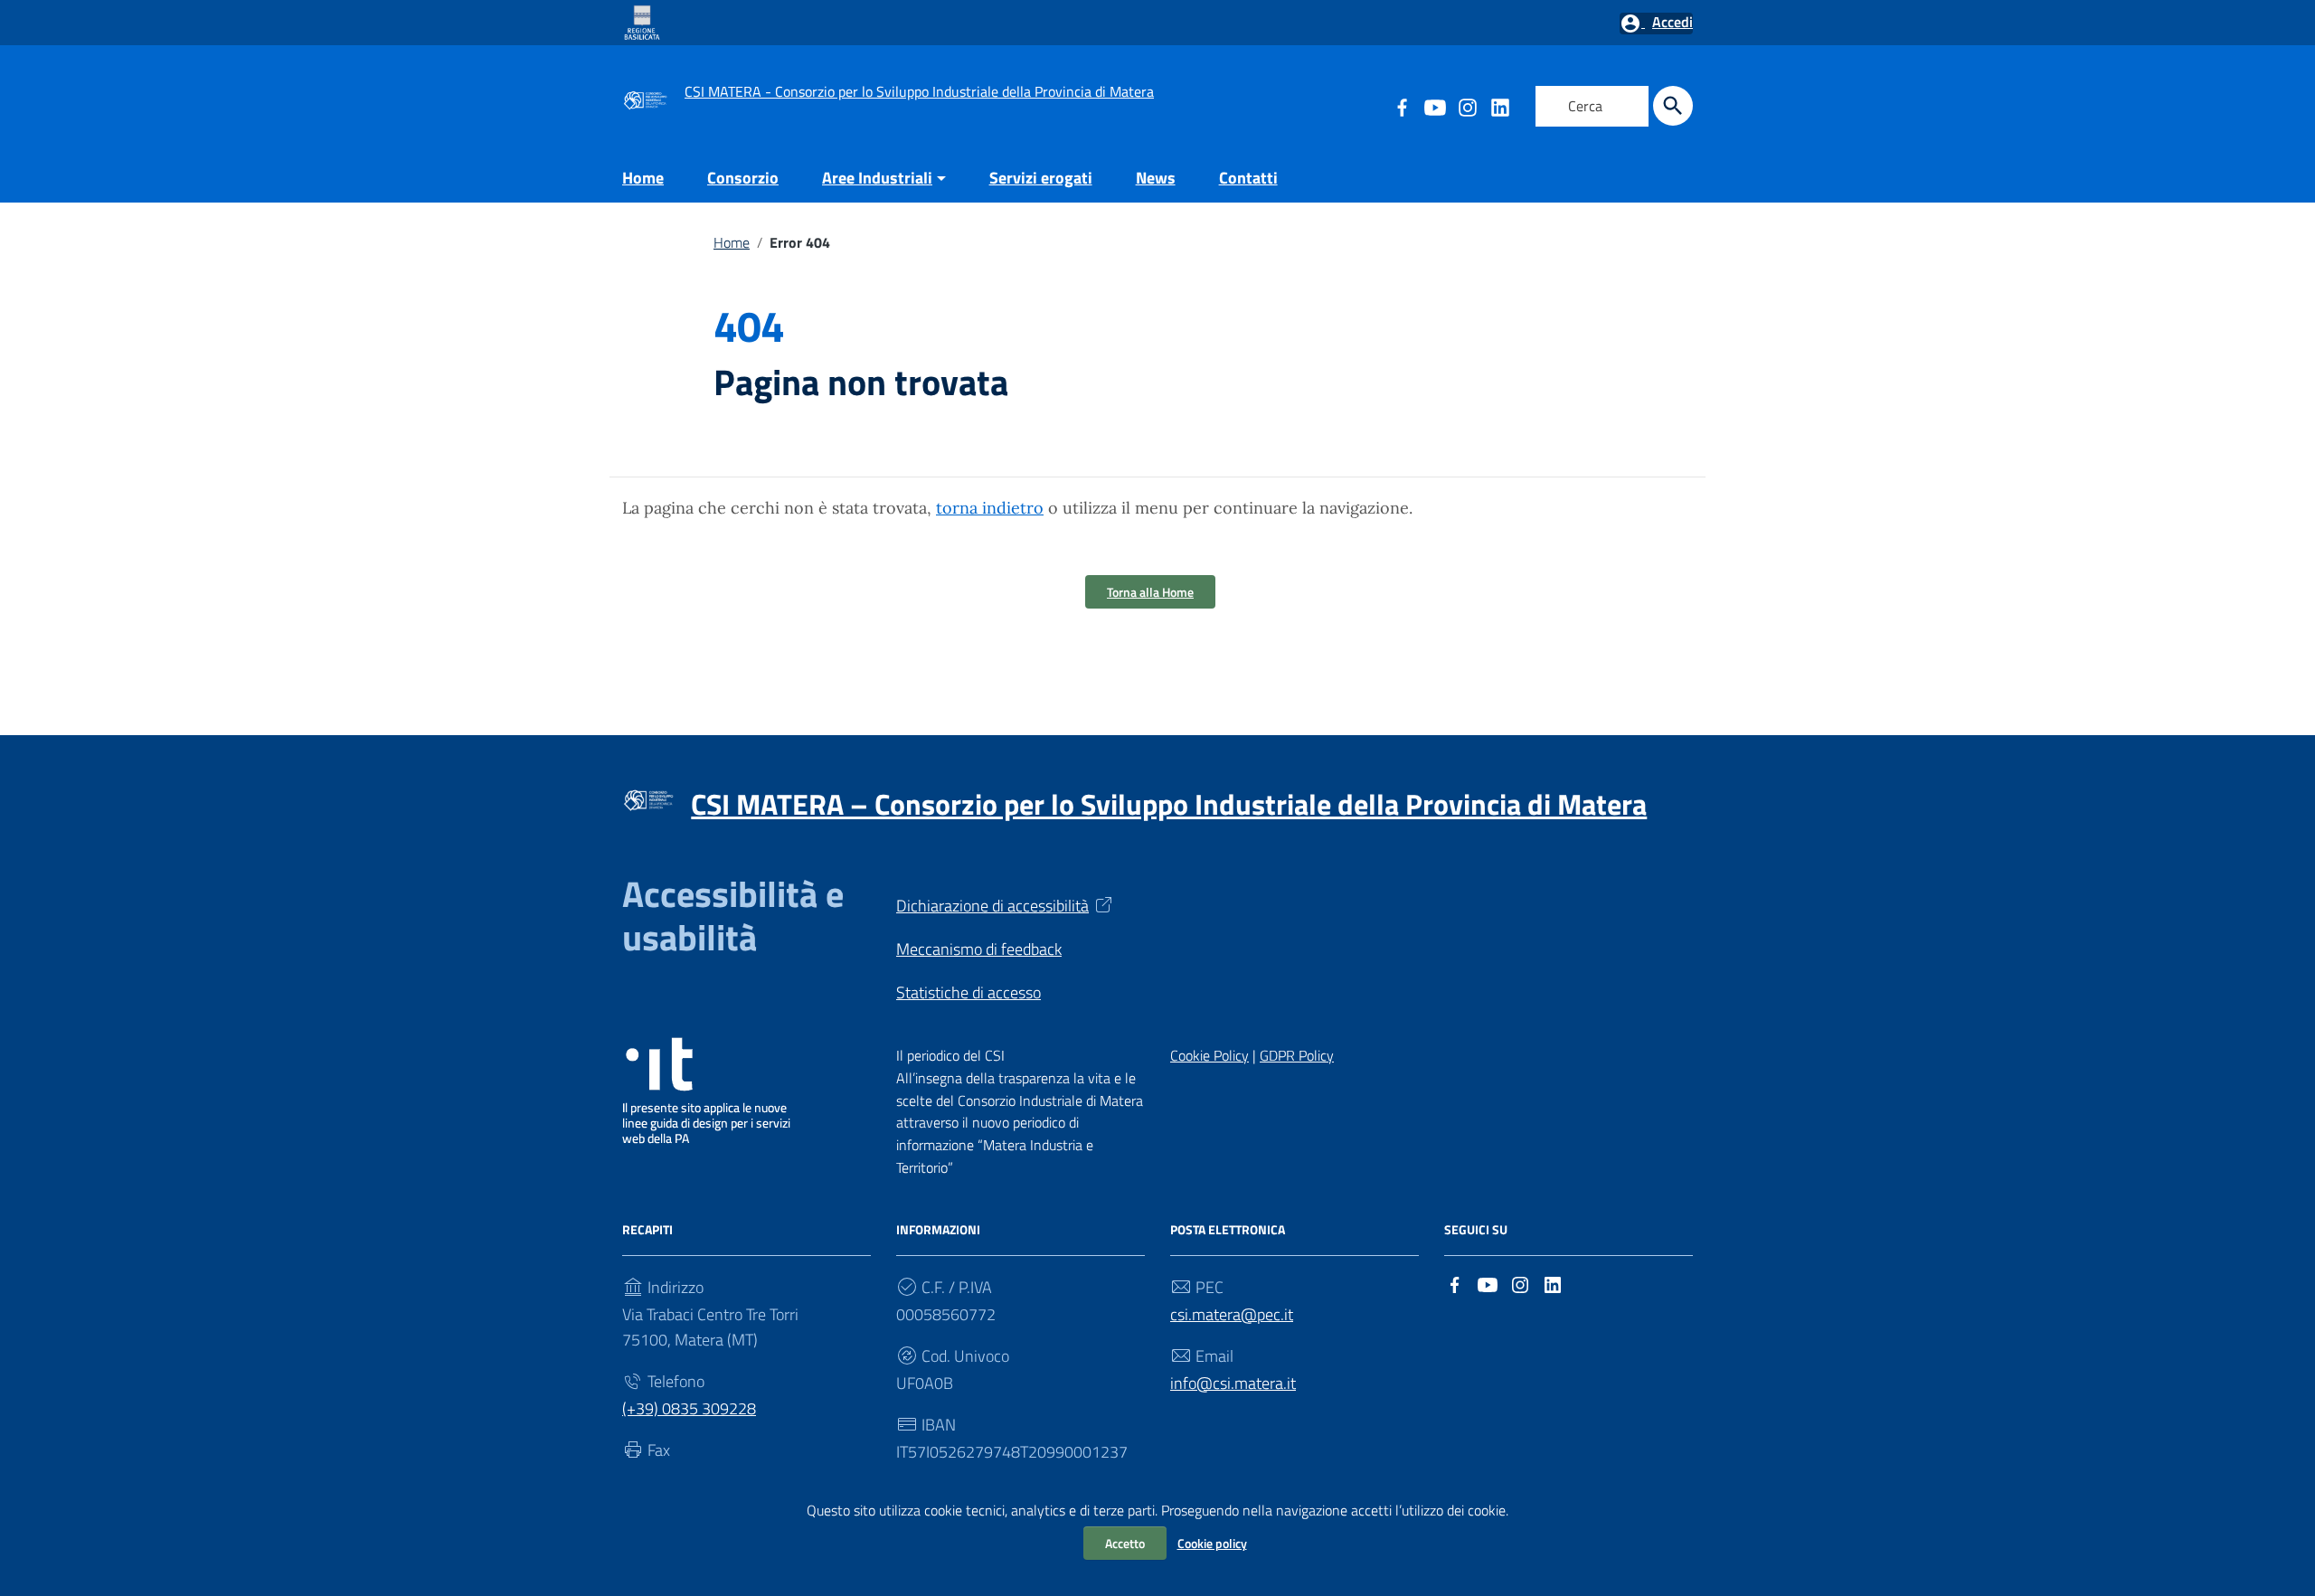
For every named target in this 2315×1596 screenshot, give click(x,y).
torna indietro (990, 508)
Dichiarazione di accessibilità (992, 906)
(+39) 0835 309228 (689, 1408)
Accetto (1125, 1543)
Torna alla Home (1150, 592)
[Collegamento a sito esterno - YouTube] (1434, 106)
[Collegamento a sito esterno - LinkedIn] (1499, 106)
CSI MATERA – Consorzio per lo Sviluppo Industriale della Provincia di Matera (1169, 804)
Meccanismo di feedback (979, 949)
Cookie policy (1212, 1543)
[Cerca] (1673, 106)
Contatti (1248, 178)
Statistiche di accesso (969, 992)
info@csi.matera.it (1233, 1383)
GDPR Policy (1297, 1055)
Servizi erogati (1041, 178)
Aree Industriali (877, 178)
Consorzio (743, 178)
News (1156, 178)
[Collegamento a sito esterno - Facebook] (1455, 1283)
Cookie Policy (1209, 1055)
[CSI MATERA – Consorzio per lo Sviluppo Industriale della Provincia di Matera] (645, 98)
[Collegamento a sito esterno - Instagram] (1467, 106)
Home (643, 178)
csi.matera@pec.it (1232, 1314)
